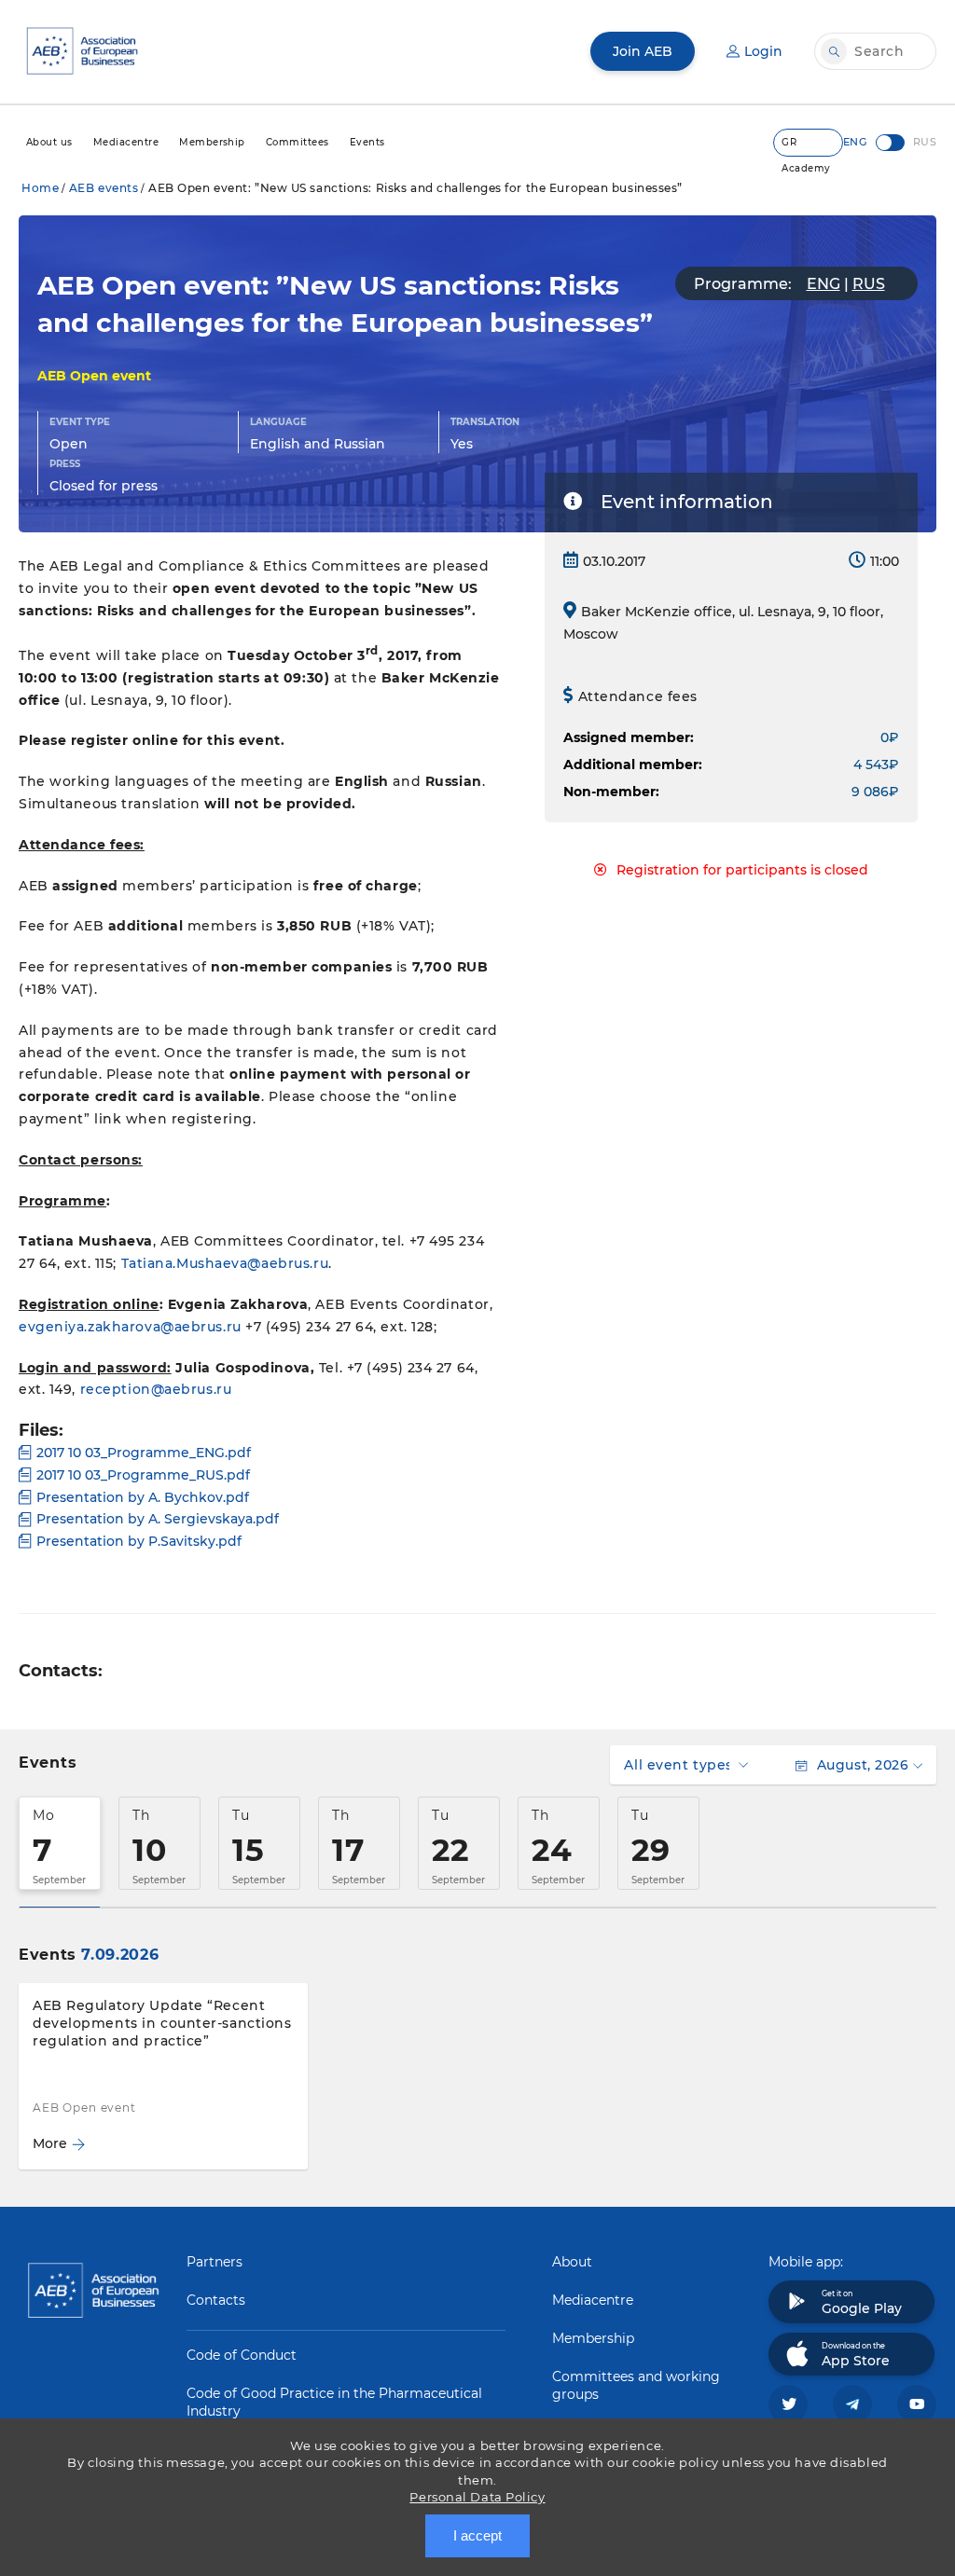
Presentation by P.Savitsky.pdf (139, 1541)
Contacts (216, 2300)
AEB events (104, 188)
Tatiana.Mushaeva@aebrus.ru (225, 1263)
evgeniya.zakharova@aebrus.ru (130, 1327)
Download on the (856, 2355)
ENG (824, 284)
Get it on (862, 2303)
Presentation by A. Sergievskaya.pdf (158, 1519)
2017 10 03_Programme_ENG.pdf (144, 1453)
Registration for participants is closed (742, 870)
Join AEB (643, 51)
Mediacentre (593, 2300)
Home (40, 188)
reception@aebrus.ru (156, 1389)
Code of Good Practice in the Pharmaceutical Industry (334, 2402)
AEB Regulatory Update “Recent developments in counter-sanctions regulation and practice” (162, 2023)
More (50, 2143)
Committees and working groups (636, 2385)
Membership (593, 2338)
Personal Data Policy (477, 2497)
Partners (215, 2262)
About (572, 2262)
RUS (869, 284)
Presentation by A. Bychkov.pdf (143, 1497)
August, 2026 (863, 1765)
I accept (477, 2535)
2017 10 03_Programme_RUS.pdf (143, 1475)
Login (763, 51)
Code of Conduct (242, 2355)
